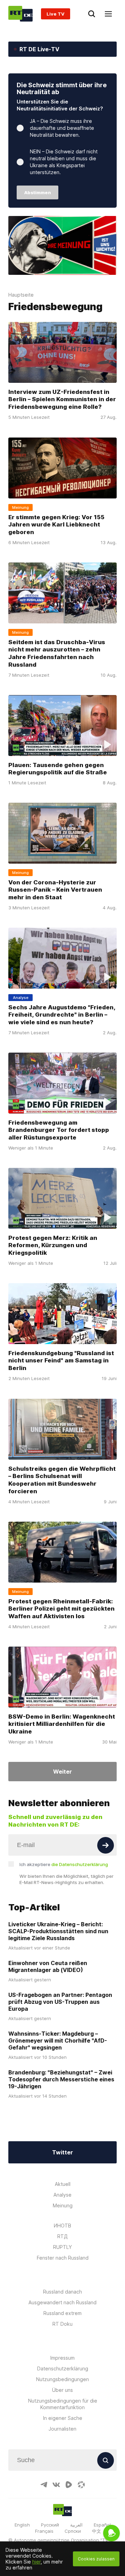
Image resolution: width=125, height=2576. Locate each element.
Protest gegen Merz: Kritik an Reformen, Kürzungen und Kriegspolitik (53, 1245)
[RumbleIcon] (69, 2485)
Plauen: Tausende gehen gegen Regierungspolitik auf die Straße (58, 768)
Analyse (62, 2195)
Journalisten (62, 2429)
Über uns (62, 2390)
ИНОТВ (62, 2226)
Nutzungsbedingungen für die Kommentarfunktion (63, 2404)
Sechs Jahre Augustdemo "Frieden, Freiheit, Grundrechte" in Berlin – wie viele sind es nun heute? (62, 1015)
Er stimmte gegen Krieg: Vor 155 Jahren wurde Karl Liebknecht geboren (56, 524)
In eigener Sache (63, 2418)
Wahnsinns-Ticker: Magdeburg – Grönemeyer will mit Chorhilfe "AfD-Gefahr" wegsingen (58, 2041)
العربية (76, 2525)
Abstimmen (38, 192)
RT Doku (62, 2324)
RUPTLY (62, 2247)
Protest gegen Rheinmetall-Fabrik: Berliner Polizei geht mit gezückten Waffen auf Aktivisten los (61, 1609)
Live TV (56, 14)
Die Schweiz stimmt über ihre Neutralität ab (62, 88)
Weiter (62, 1772)
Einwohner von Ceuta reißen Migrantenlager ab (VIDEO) (48, 1966)
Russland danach (62, 2292)
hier (36, 2562)
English (22, 2525)
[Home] (20, 14)
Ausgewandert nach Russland (62, 2302)
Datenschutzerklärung (63, 2368)
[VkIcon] (56, 2485)
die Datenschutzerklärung (80, 1864)
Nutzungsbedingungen (62, 2379)
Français (44, 2531)
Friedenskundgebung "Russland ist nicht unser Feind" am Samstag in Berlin (61, 1361)
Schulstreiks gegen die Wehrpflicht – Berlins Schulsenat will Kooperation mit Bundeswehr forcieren (62, 1480)
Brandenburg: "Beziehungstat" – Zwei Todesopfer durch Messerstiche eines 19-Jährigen (61, 2079)
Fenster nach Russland (63, 2258)
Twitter (62, 2152)
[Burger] (108, 14)
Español (102, 2525)
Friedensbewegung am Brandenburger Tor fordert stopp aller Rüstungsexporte (59, 1130)
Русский (50, 2525)
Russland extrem (62, 2313)
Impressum (62, 2358)
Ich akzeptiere (64, 1864)
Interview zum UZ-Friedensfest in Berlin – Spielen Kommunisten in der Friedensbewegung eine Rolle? (62, 399)
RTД (62, 2236)
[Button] (106, 1845)
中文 (97, 2531)
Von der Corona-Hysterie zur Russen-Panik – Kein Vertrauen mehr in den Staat (55, 890)
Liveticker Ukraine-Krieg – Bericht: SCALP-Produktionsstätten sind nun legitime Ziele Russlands (58, 1931)
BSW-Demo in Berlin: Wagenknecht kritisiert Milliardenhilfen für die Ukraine (62, 1724)
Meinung (63, 2205)
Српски (73, 2531)
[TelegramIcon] (44, 2485)
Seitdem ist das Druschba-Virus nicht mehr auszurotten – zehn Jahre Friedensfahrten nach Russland (57, 653)
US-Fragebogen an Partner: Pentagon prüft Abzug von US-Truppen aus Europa (60, 2002)
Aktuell (63, 2184)
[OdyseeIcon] (81, 2485)
